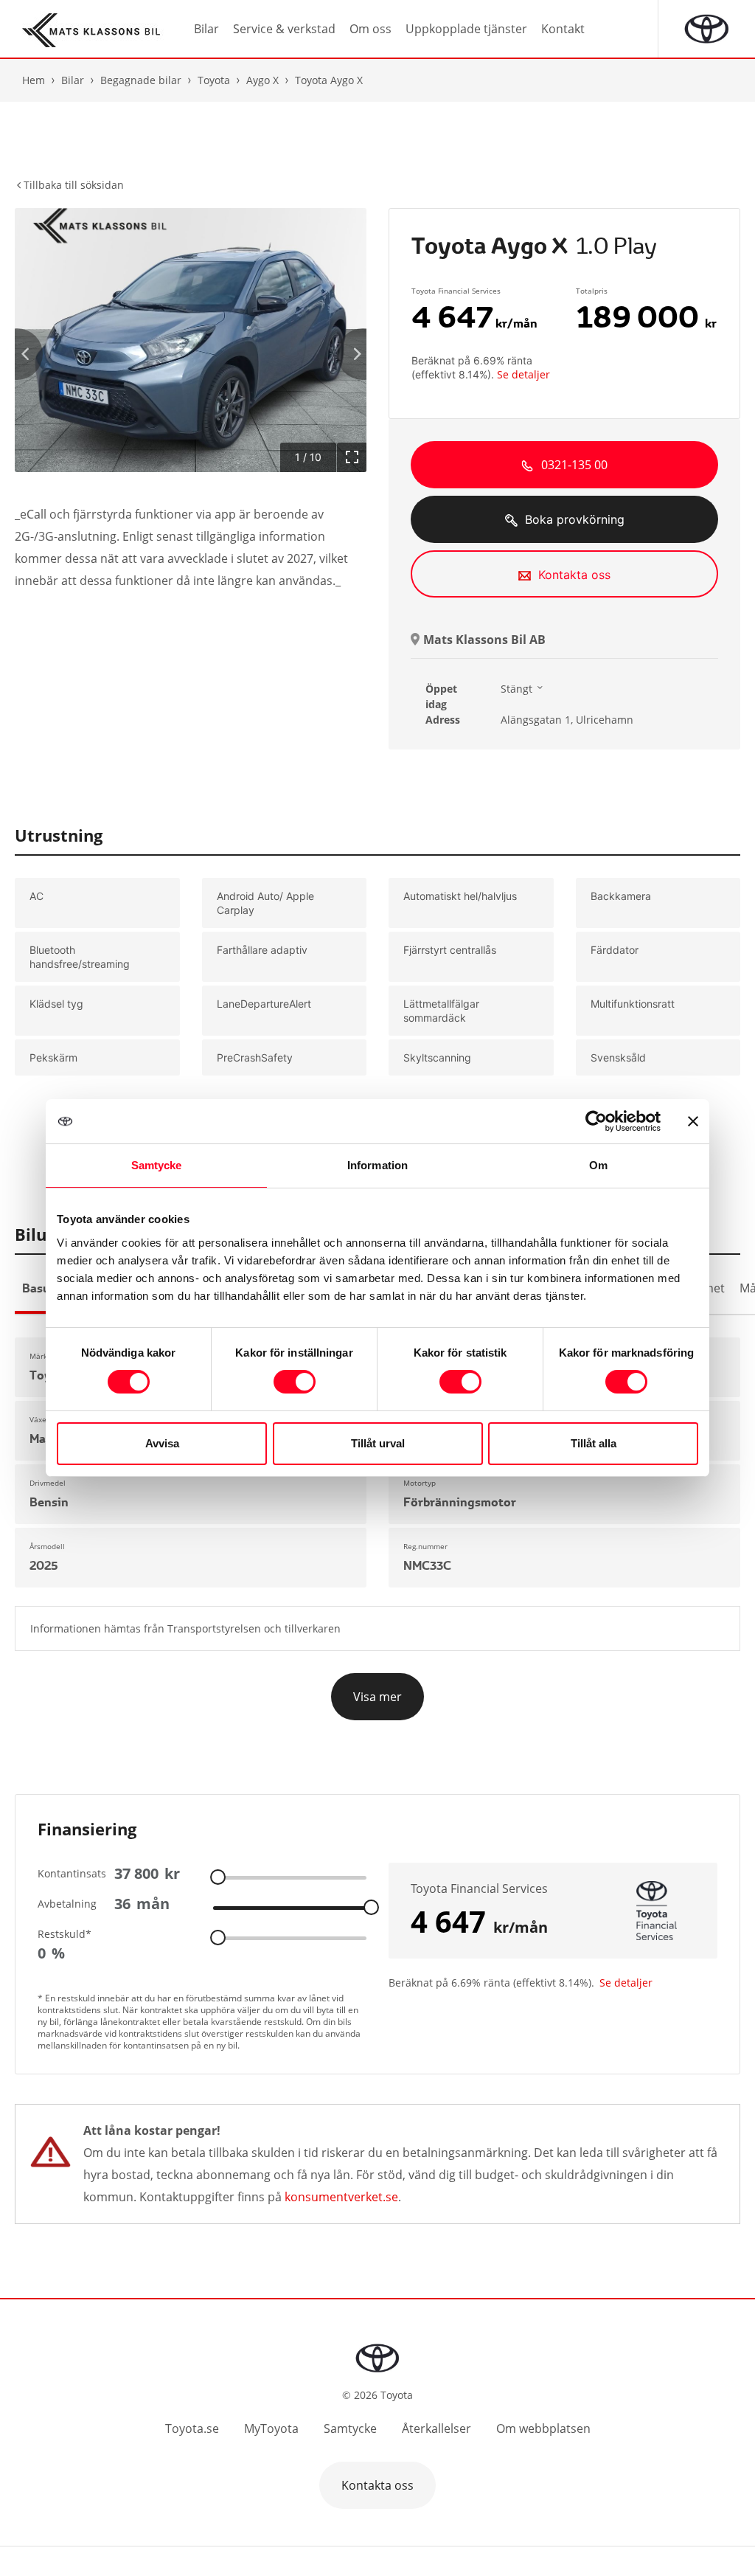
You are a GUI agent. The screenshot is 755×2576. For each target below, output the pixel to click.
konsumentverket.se (341, 2197)
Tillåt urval (378, 1443)
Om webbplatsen (543, 2428)
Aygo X (262, 80)
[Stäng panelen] (693, 1121)
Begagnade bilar (141, 80)
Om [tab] (598, 1165)
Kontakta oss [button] (377, 2485)
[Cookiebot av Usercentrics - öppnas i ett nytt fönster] (596, 1121)
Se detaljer (523, 374)
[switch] (295, 1382)
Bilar (73, 80)
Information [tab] (377, 1165)
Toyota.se (192, 2428)
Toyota (214, 80)
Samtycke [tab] (157, 1165)
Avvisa (162, 1443)
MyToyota (271, 2428)
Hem (34, 80)
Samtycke (350, 2428)
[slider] (218, 1876)
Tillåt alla (594, 1443)
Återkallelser (436, 2428)
